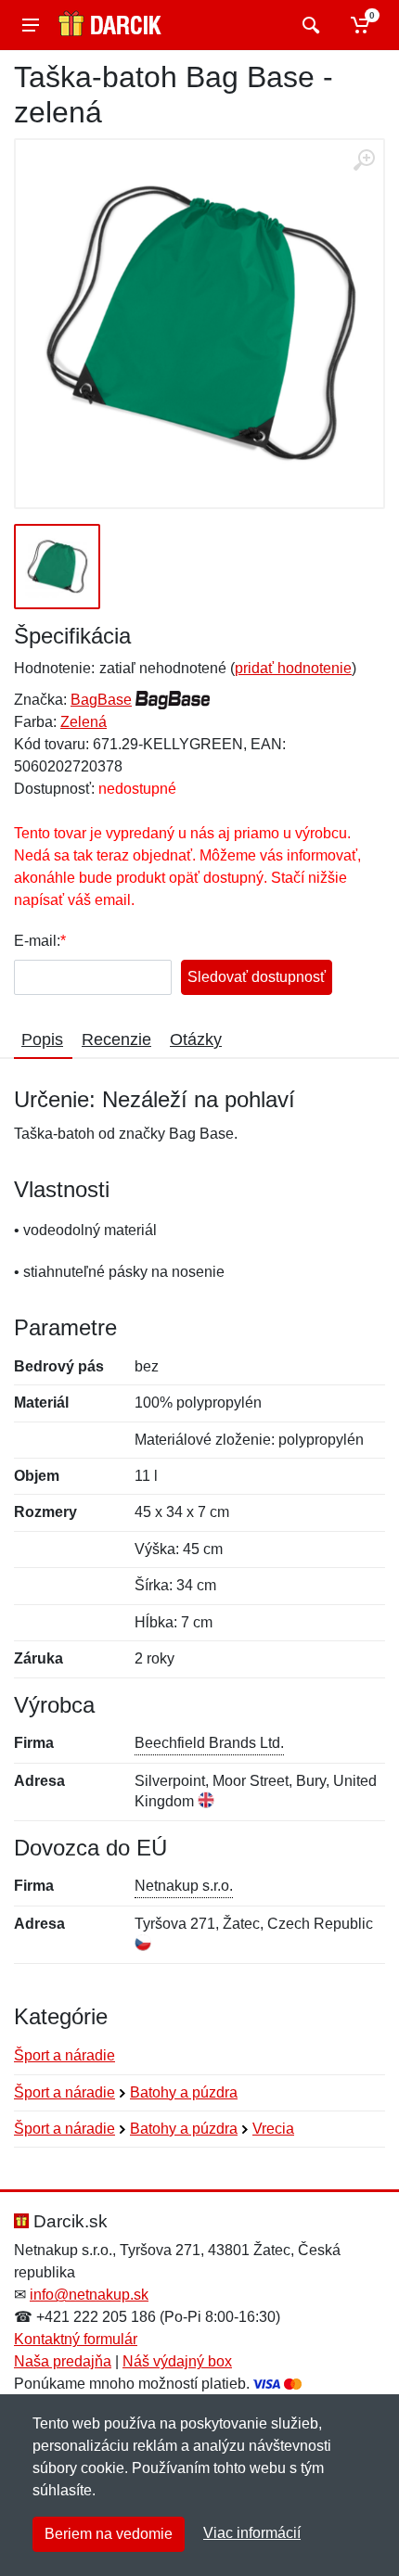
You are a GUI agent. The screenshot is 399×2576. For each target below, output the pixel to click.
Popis (42, 1039)
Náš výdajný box (177, 2361)
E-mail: (37, 941)
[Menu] (31, 25)
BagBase (101, 700)
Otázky (196, 1039)
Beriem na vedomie (109, 2534)
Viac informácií (252, 2533)
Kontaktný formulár (76, 2339)
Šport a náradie (64, 2055)
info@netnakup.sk (89, 2295)
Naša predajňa (63, 2361)
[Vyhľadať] (309, 25)
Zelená (84, 722)
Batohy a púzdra (184, 2092)
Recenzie (116, 1039)
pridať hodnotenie (293, 668)
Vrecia (273, 2129)
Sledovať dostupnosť (257, 977)
